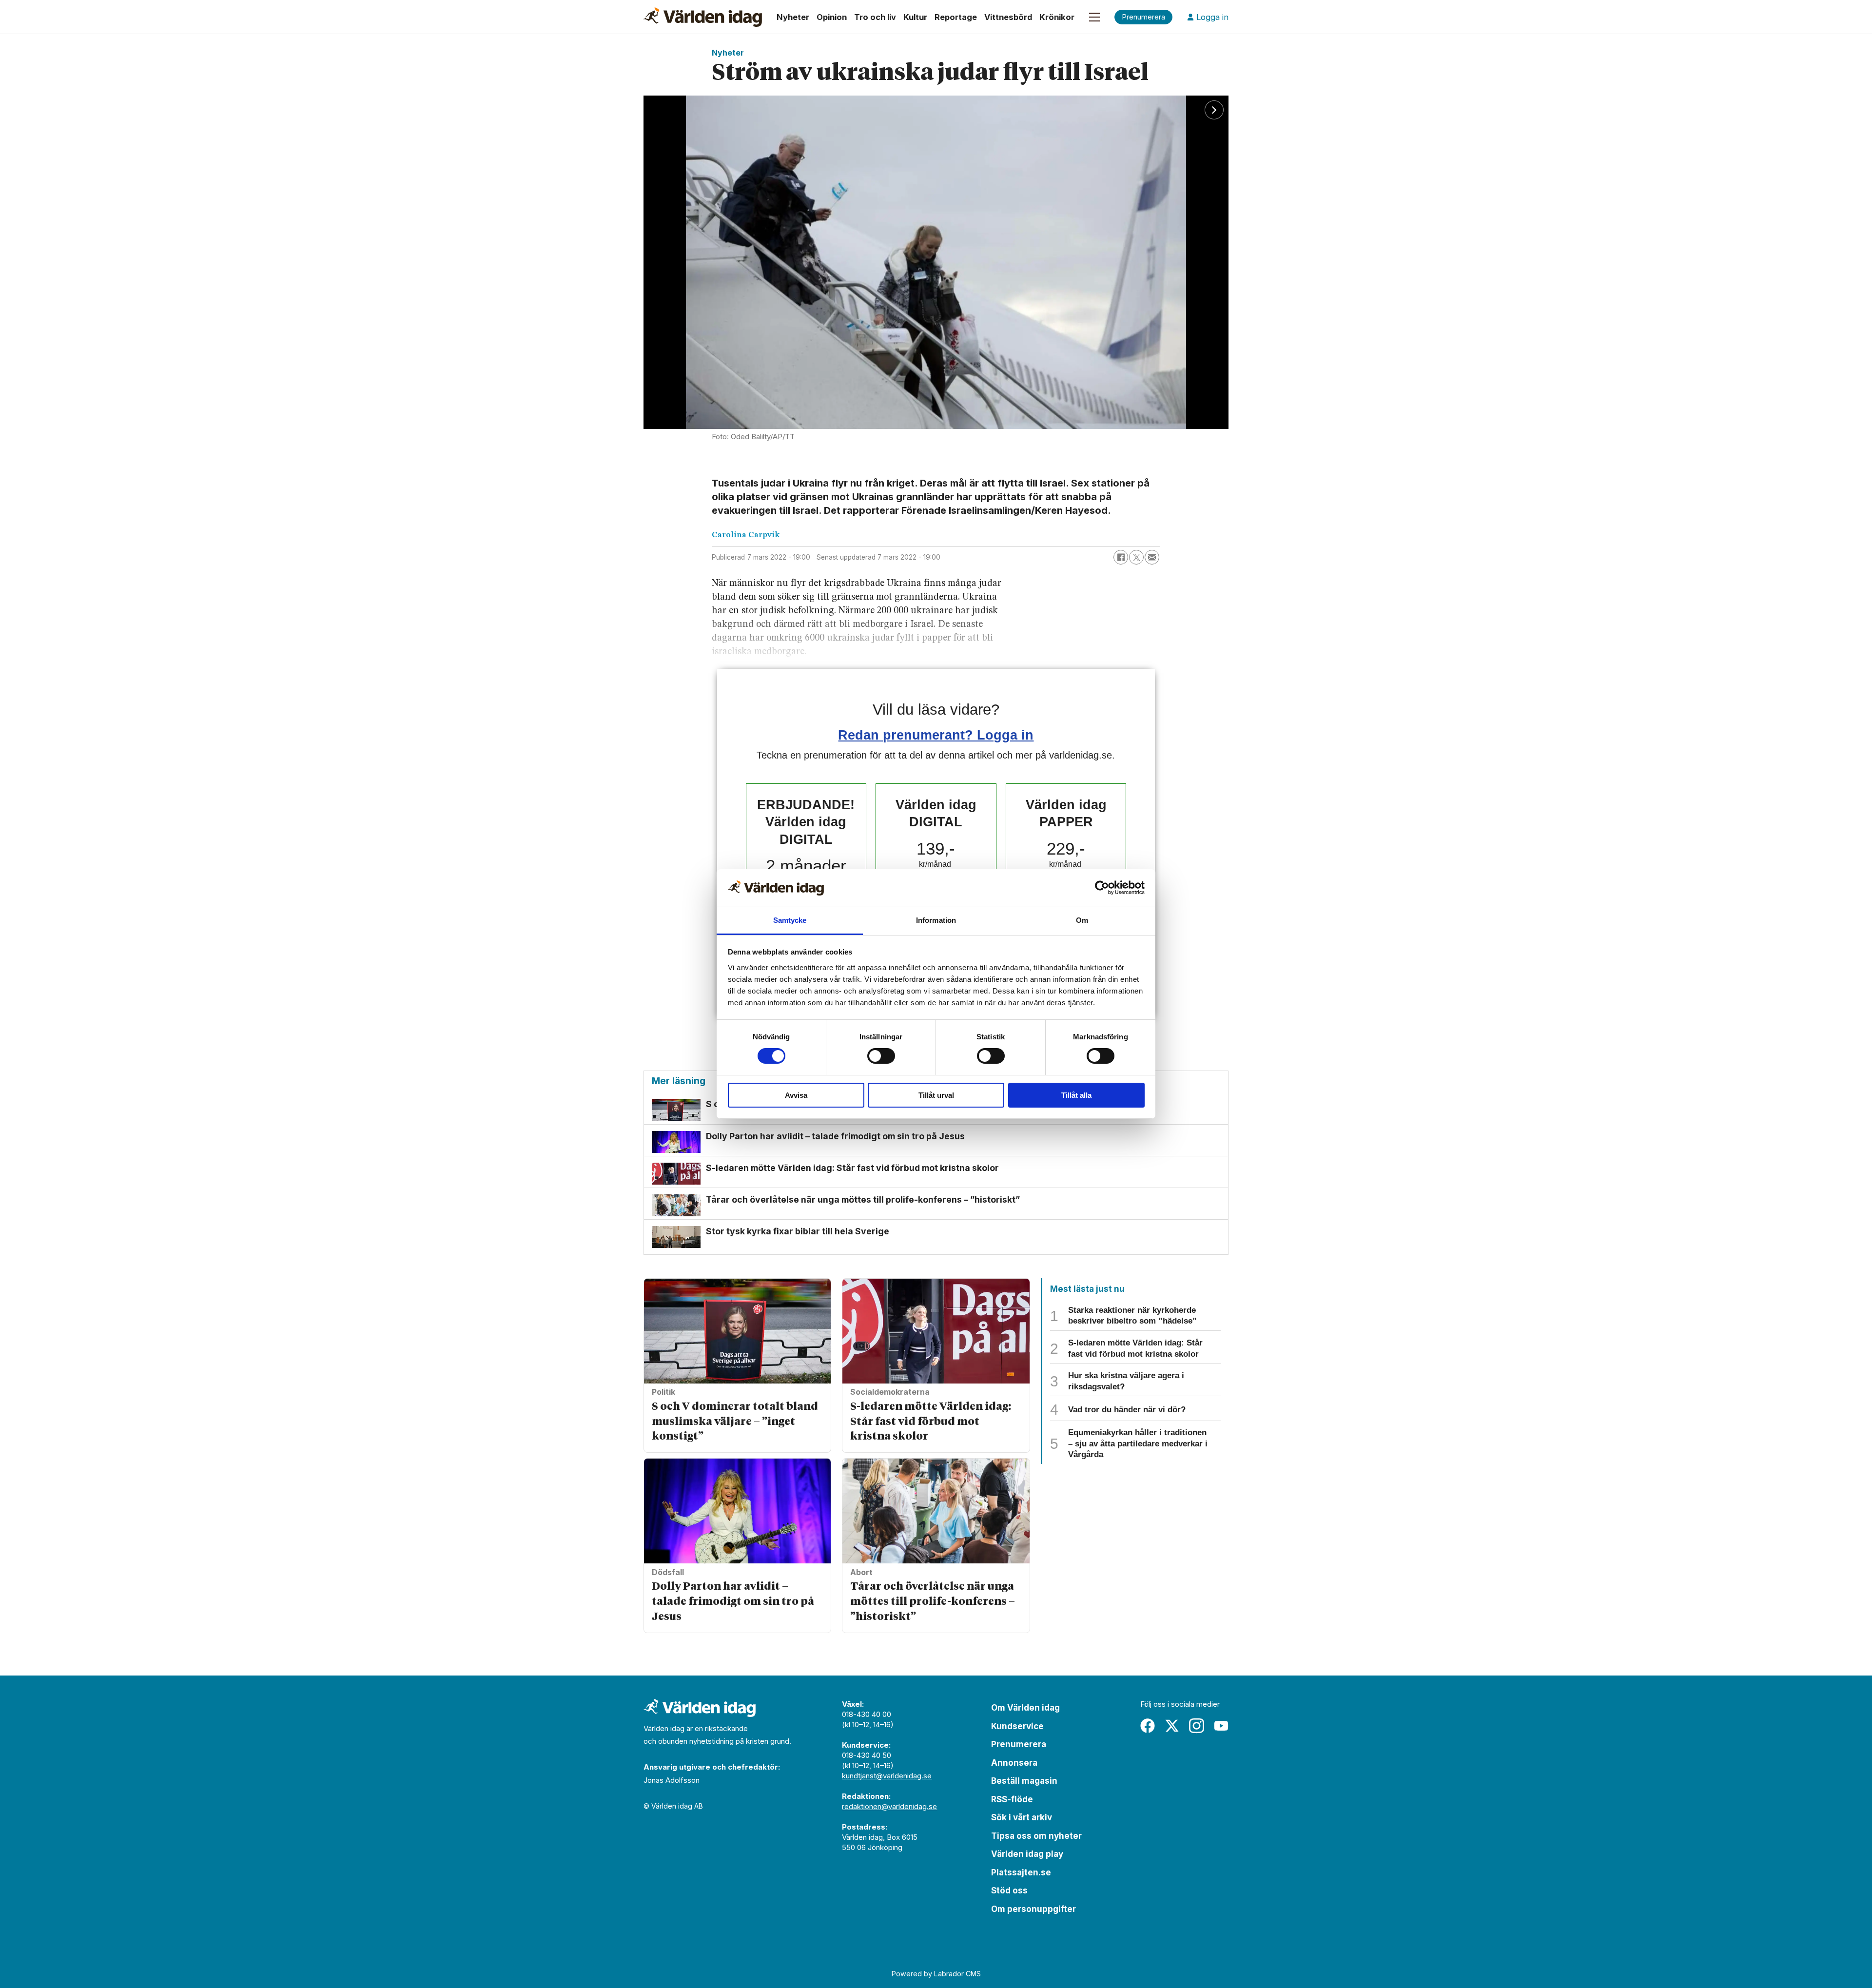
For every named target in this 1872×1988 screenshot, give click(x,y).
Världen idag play (1027, 1854)
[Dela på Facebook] (1121, 557)
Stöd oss (1009, 1891)
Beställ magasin (1024, 1781)
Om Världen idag (1025, 1708)
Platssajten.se (1021, 1872)
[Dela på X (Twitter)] (1136, 557)
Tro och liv (875, 17)
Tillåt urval (936, 1095)
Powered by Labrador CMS (936, 1974)
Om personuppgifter (1033, 1909)
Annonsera (1014, 1763)
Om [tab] (1082, 920)
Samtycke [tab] (790, 920)
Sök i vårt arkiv (1022, 1817)
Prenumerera (1019, 1744)
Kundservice (1017, 1726)
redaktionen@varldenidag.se (889, 1806)
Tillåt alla (1076, 1095)
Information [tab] (936, 920)
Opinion (832, 17)
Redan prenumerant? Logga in (936, 735)
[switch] (881, 1056)
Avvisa (796, 1095)
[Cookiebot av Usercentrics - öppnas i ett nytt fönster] (1102, 888)
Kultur (915, 17)
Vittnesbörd (1008, 17)
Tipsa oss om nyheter (1036, 1836)
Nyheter (793, 17)
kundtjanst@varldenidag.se (887, 1776)
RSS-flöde (1012, 1799)
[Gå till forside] (703, 17)
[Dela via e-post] (1152, 557)
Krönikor (1057, 17)
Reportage (956, 17)
